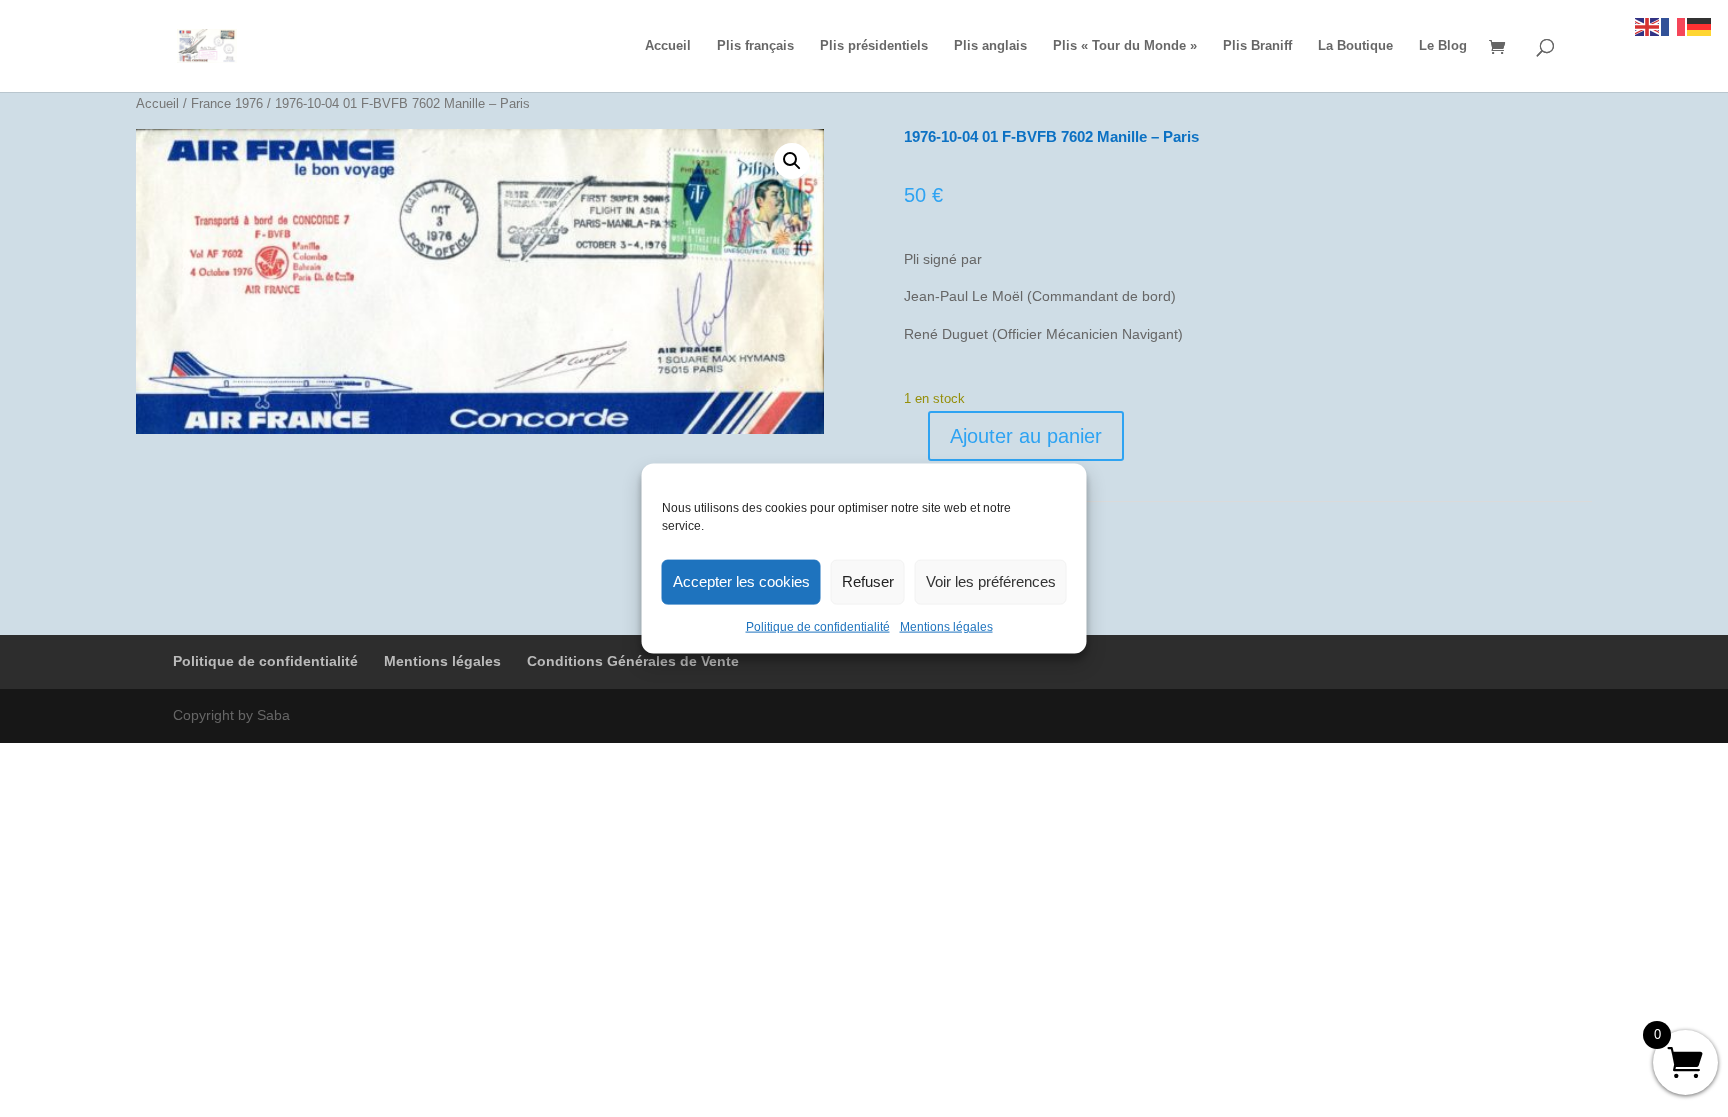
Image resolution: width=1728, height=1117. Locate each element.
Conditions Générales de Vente (633, 661)
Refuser (868, 581)
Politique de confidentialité (818, 626)
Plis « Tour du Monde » (1125, 46)
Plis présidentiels (874, 46)
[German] (1700, 26)
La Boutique (1355, 46)
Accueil (668, 46)
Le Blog (1443, 46)
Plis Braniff (1257, 46)
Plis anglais (990, 46)
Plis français (755, 46)
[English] (1648, 26)
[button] (792, 161)
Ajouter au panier (1026, 436)
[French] (1674, 26)
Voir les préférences (991, 581)
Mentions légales (946, 626)
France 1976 (227, 103)
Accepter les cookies (741, 581)
